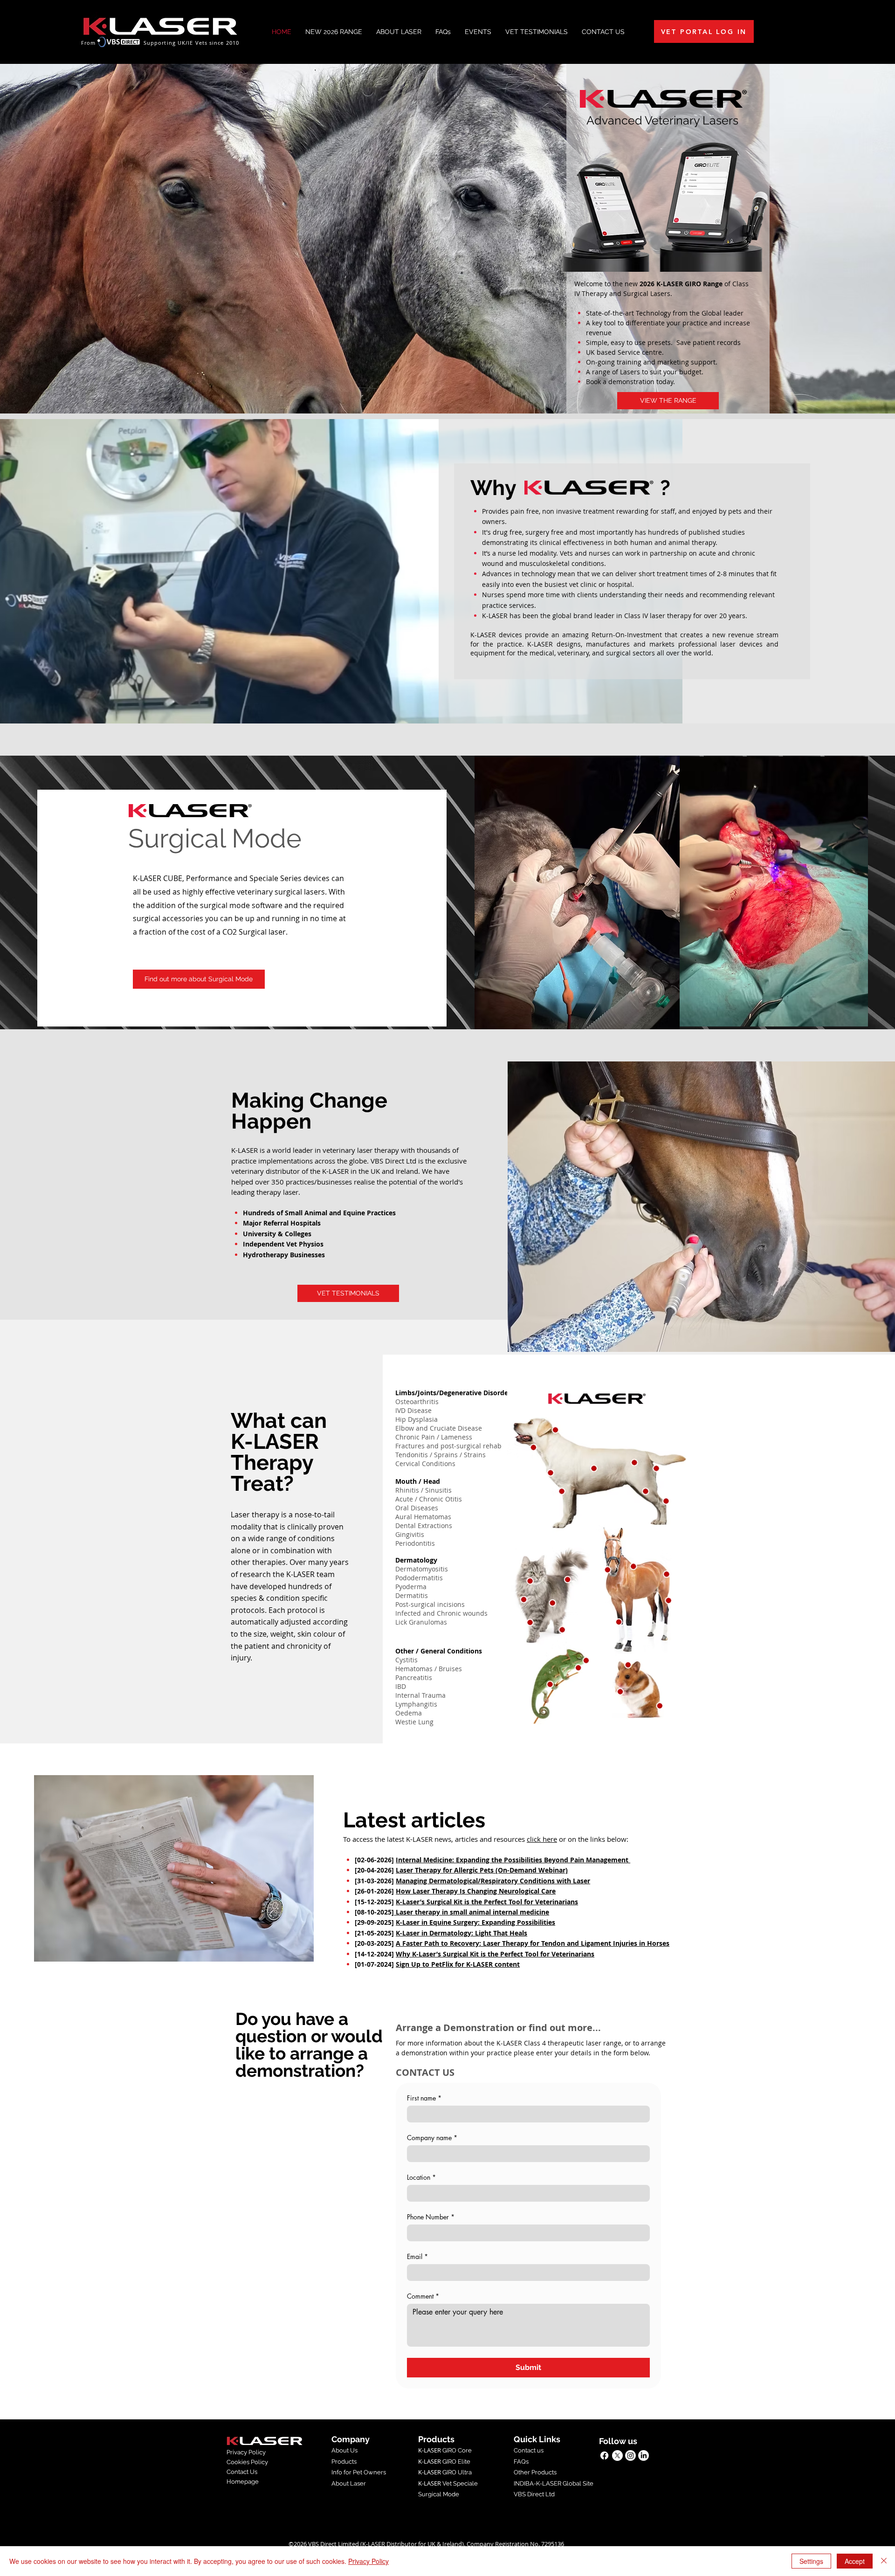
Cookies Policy (247, 2462)
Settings (811, 2561)
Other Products (535, 2472)
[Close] (884, 2561)
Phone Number (431, 2217)
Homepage (243, 2482)
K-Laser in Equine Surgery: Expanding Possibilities (475, 1922)
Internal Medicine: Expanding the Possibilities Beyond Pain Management (513, 1860)
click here (542, 1839)
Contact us (529, 2450)
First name (424, 2098)
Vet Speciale (459, 2483)
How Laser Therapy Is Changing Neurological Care (476, 1891)
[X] (617, 2455)
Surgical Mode (439, 2494)
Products (344, 2462)
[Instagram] (630, 2455)
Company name (432, 2138)
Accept (855, 2561)
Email (417, 2256)
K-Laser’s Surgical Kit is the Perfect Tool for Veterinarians (487, 1902)
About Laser (349, 2483)
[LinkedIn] (644, 2455)
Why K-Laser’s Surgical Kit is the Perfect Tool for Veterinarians (495, 1954)
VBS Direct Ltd (534, 2494)
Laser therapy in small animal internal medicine (472, 1912)
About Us (344, 2450)
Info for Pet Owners (359, 2472)
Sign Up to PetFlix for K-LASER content (458, 1964)
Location (421, 2177)
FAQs (521, 2462)
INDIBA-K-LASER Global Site (554, 2483)
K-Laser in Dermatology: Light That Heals (461, 1933)
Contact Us (242, 2472)
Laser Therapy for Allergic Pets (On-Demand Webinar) (482, 1870)
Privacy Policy (246, 2452)
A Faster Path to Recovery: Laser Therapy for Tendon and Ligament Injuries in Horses (533, 1943)
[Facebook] (604, 2455)
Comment (423, 2296)
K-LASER (430, 2483)
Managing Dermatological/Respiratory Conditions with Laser (493, 1881)
